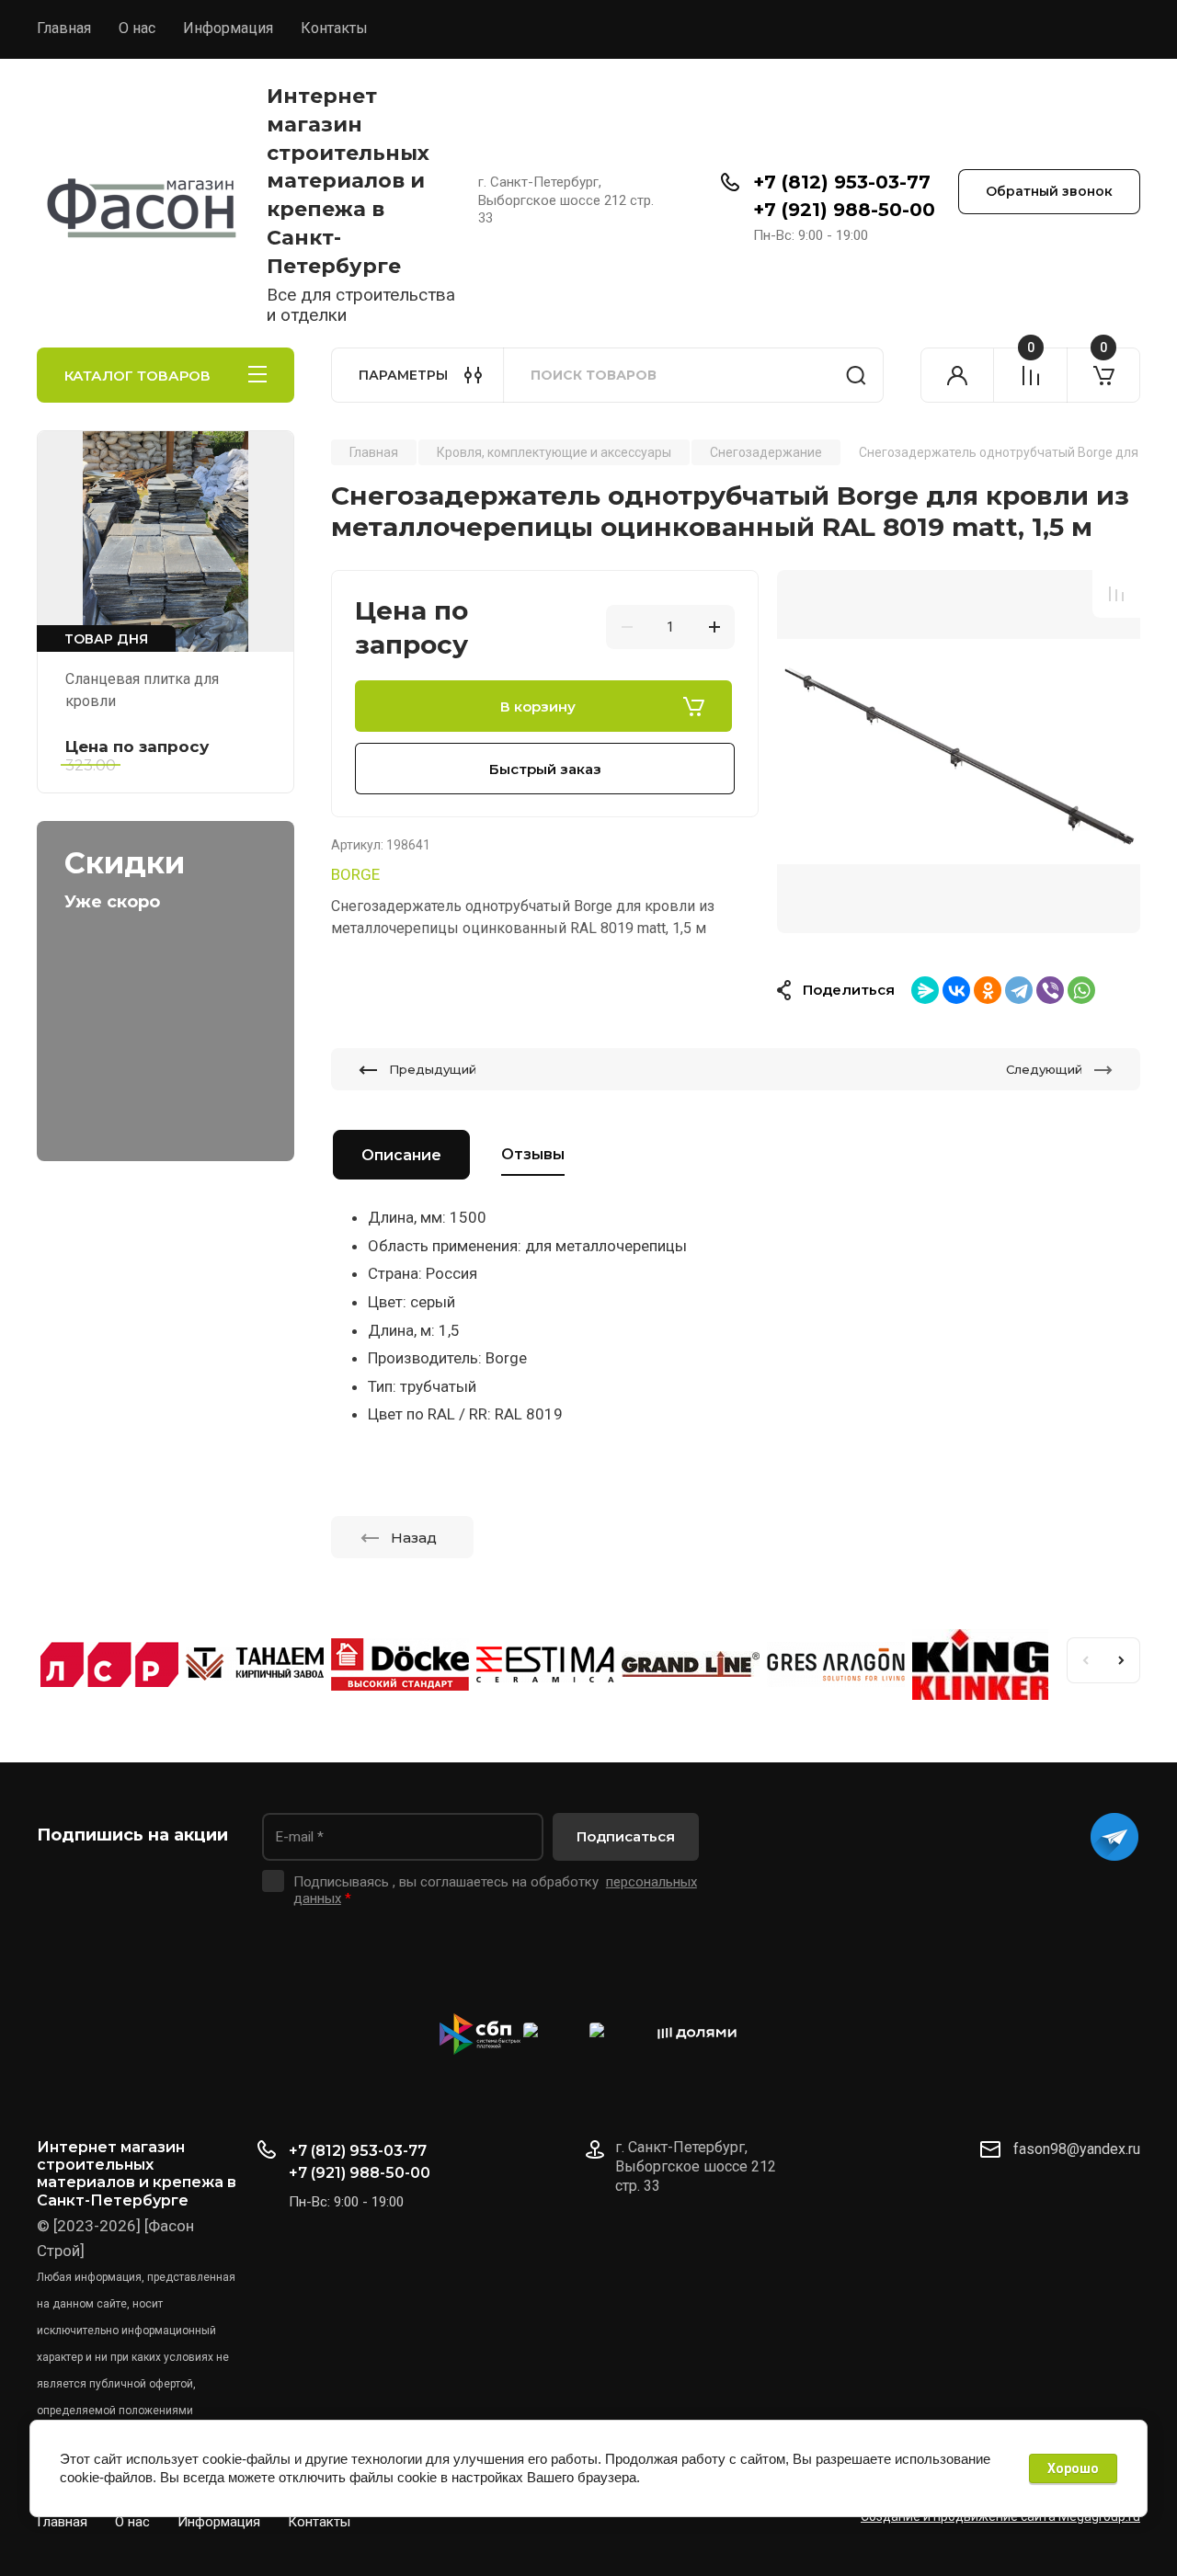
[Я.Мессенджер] (925, 990)
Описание (401, 1155)
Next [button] (1122, 1660)
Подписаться (626, 1836)
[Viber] (1050, 990)
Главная (64, 28)
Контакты (334, 28)
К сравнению (1116, 594)
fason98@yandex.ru (1077, 2149)
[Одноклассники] (988, 990)
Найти (856, 375)
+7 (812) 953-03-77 (842, 182)
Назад (414, 1538)
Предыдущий (433, 1069)
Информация (228, 28)
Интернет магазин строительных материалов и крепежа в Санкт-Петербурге (348, 181)
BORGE (355, 874)
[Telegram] (1019, 990)
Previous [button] (1085, 1660)
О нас (137, 28)
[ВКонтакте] (956, 990)
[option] (959, 752)
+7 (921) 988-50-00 (844, 210)
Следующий (1044, 1069)
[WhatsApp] (1081, 990)
